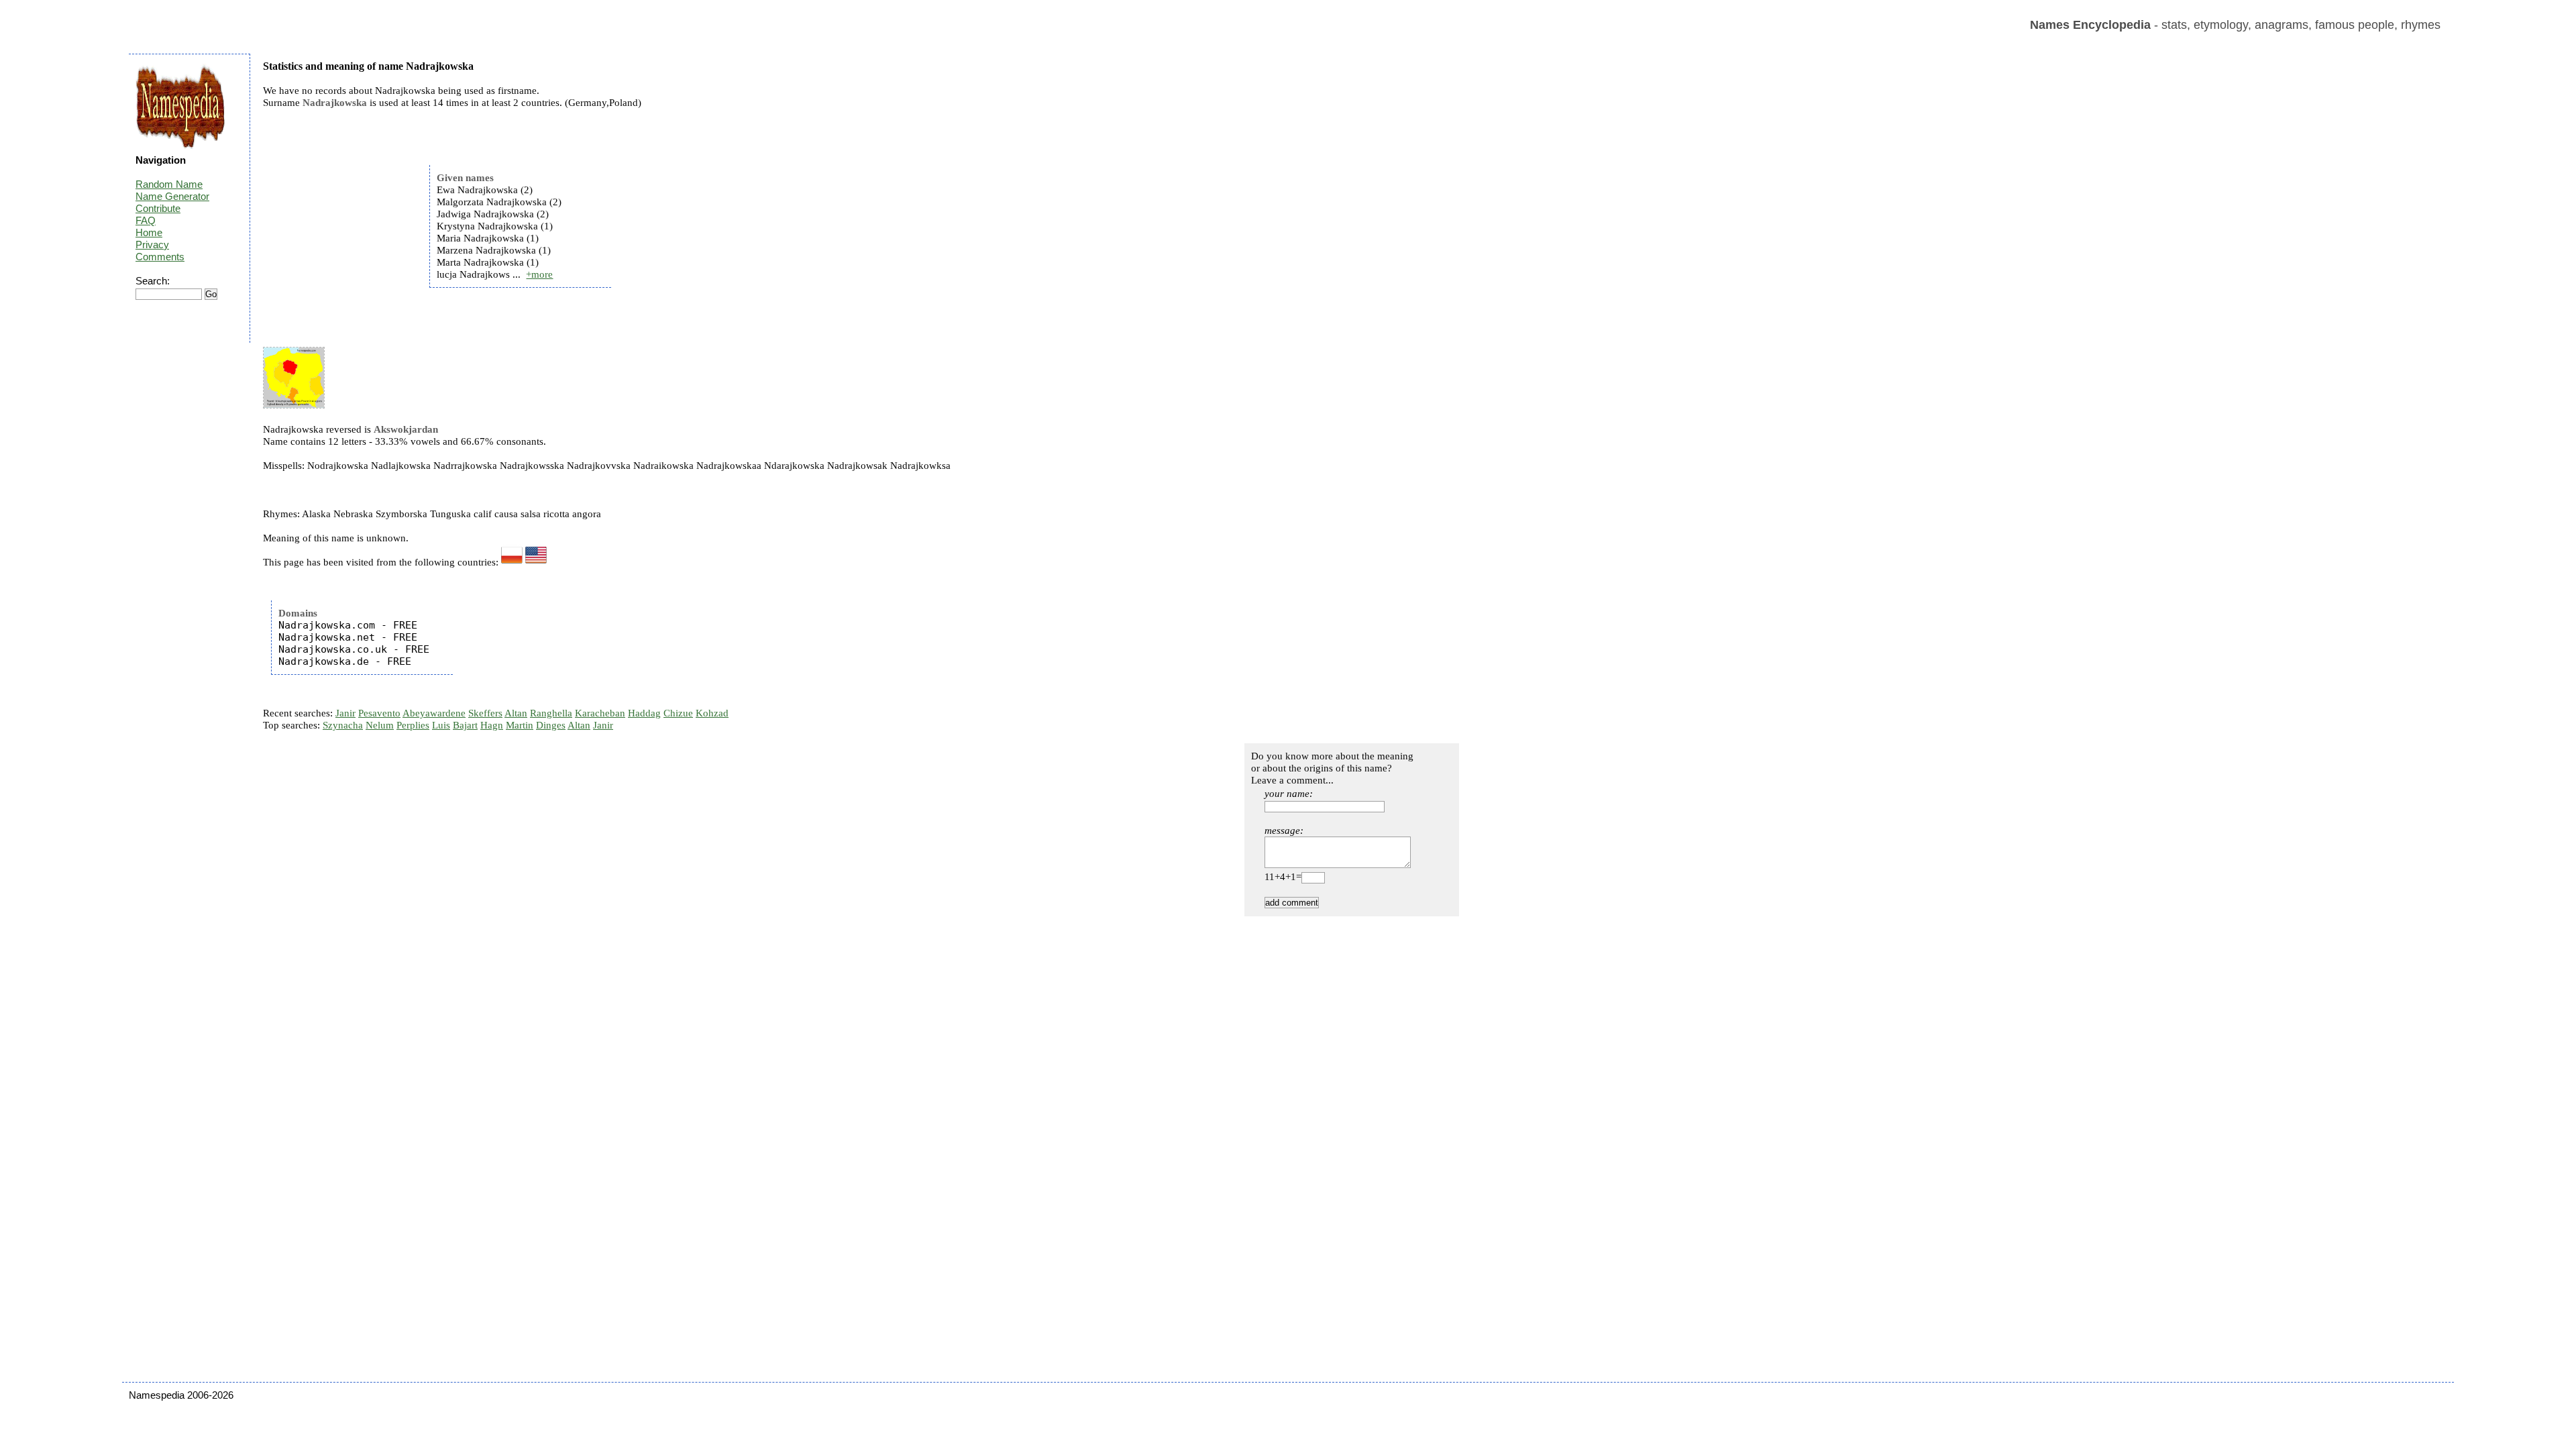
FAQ (146, 220)
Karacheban (600, 713)
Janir (345, 713)
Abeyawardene (434, 713)
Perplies (413, 725)
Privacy (152, 245)
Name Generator (172, 196)
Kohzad (712, 713)
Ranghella (551, 713)
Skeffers (485, 713)
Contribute (158, 208)
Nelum (380, 725)
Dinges (551, 725)
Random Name (169, 184)
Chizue (678, 713)
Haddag (644, 713)
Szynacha (343, 725)
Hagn (492, 725)
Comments (160, 257)
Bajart (465, 725)
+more (539, 274)
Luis (441, 725)
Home (149, 232)
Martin (520, 725)
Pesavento (379, 713)
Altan (516, 713)
